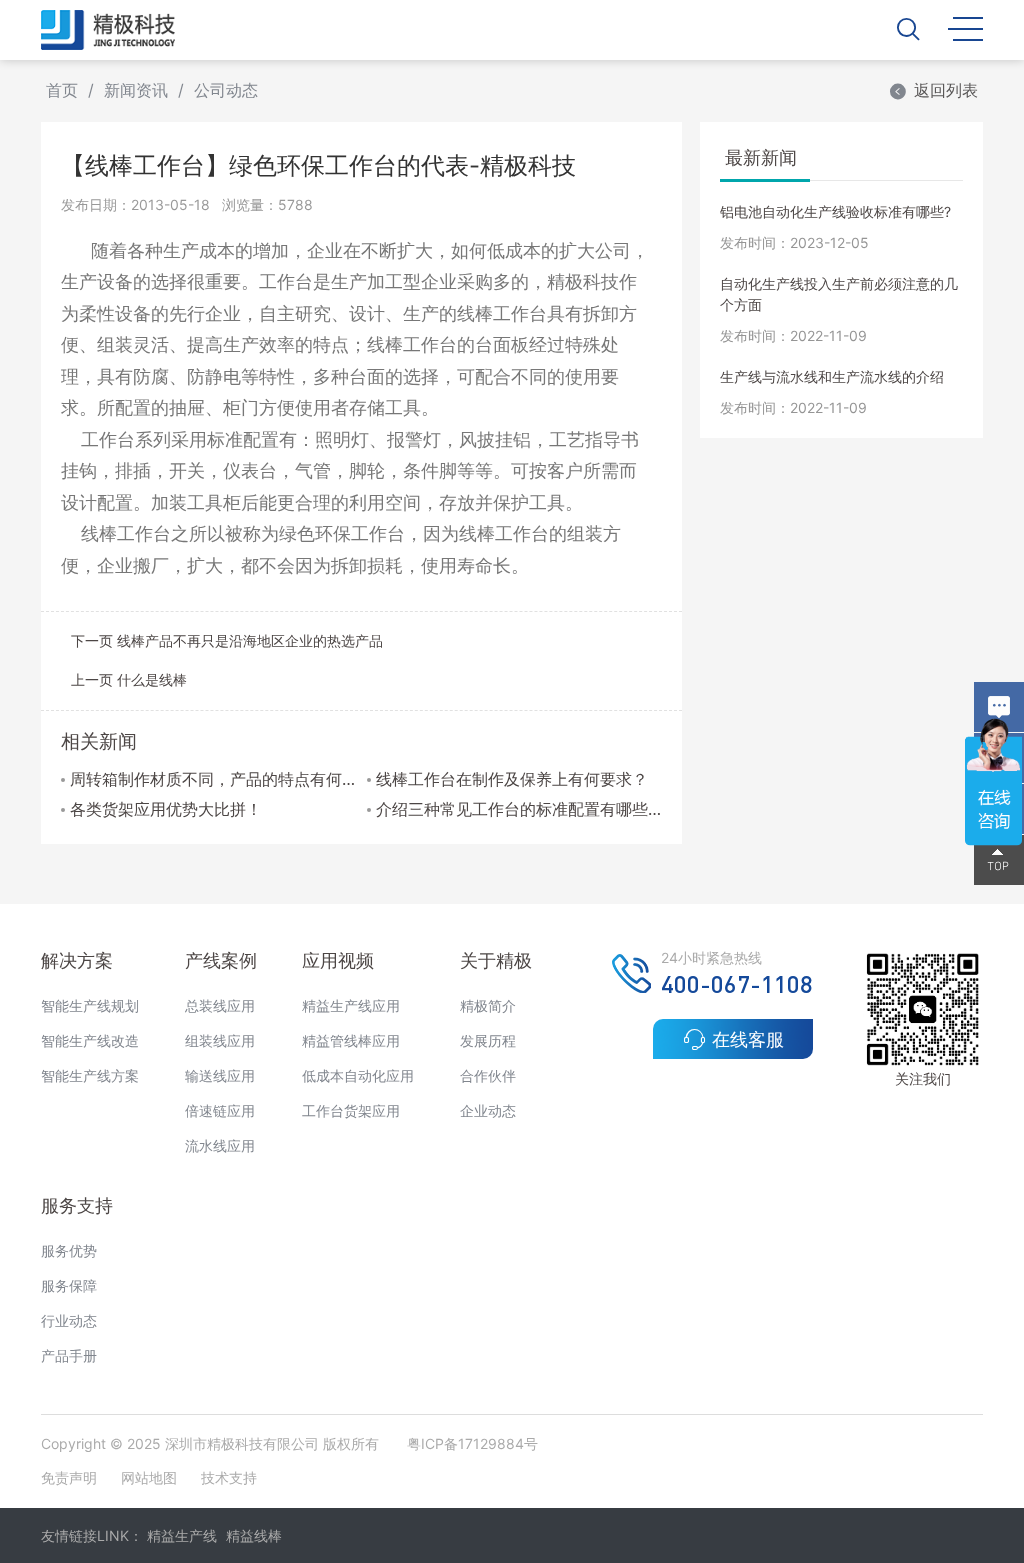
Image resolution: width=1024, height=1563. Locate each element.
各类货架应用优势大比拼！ (166, 809)
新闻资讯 (136, 90)
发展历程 (488, 1040)
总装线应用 (220, 1005)
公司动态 (226, 90)
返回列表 (946, 90)
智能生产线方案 (90, 1075)
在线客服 (748, 1039)
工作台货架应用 (351, 1110)
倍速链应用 (220, 1110)
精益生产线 (182, 1535)
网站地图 (149, 1477)
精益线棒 (254, 1535)
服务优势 (69, 1250)
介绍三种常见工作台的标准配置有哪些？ (518, 809)
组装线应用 (220, 1040)
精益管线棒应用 (351, 1040)
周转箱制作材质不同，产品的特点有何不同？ (212, 779)
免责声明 (71, 1477)
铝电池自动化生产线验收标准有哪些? (835, 211)
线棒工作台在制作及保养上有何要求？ (512, 779)
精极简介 (488, 1005)
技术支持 (229, 1477)
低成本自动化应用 (358, 1075)
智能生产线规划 (90, 1005)
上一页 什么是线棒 (129, 679)
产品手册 (69, 1355)
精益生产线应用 (351, 1005)
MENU (965, 27)
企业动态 (488, 1110)
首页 (62, 90)
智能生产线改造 (90, 1040)
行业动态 (69, 1320)
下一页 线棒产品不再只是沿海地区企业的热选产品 (227, 640)
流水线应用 (220, 1145)
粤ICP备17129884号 (472, 1443)
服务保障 (69, 1285)
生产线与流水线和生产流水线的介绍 (832, 376)
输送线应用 (220, 1075)
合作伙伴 (488, 1075)
